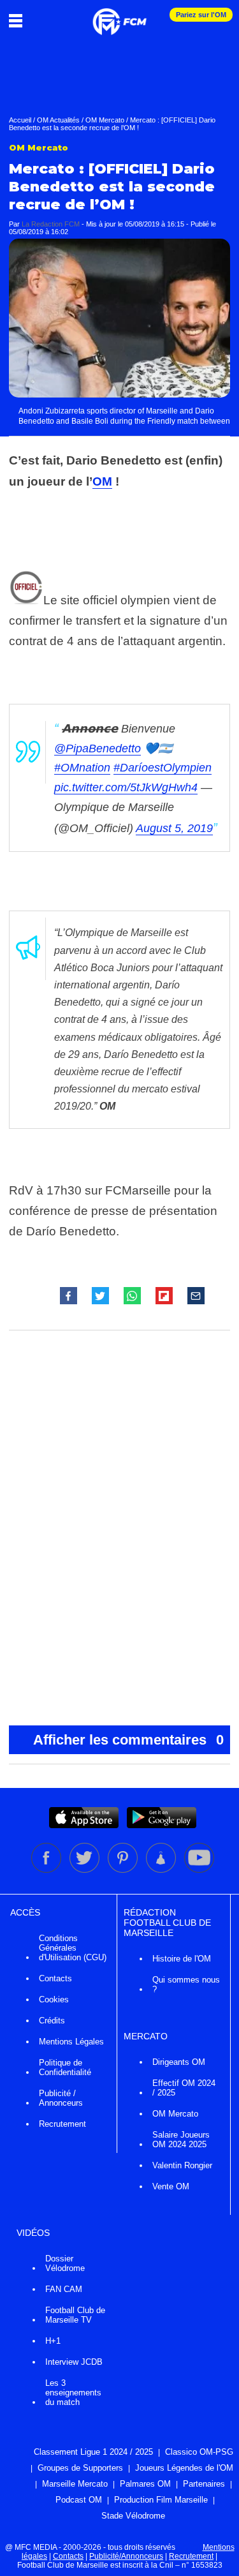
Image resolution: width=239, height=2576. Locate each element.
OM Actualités (58, 120)
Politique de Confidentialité (65, 2067)
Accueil (20, 120)
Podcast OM (79, 2500)
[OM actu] (119, 15)
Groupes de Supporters (80, 2468)
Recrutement (62, 2124)
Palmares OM (145, 2484)
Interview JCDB (74, 2362)
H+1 (53, 2341)
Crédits (52, 2021)
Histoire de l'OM (182, 1959)
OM (102, 481)
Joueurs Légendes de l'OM (184, 2468)
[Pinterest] (124, 1870)
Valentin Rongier (182, 2165)
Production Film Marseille (161, 2500)
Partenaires (204, 2484)
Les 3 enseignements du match (73, 2393)
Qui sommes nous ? (186, 1984)
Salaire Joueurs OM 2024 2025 (181, 2140)
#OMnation (82, 768)
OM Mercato (105, 120)
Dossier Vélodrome (65, 2263)
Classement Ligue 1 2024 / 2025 (93, 2452)
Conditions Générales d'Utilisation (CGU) (73, 1948)
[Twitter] (85, 1870)
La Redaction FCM (51, 224)
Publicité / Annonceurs (61, 2098)
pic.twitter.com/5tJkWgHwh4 (126, 787)
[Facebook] (47, 1870)
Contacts (55, 1978)
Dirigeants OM (179, 2062)
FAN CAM (64, 2289)
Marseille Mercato (75, 2484)
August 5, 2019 (174, 828)
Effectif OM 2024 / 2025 (184, 2088)
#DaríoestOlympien (163, 768)
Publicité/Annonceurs (126, 2556)
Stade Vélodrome (133, 2516)
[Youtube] (199, 1870)
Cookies (54, 1999)
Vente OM (171, 2186)
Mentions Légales (71, 2042)
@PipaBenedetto (98, 748)
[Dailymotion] (162, 1870)
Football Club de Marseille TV (75, 2315)
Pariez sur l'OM (201, 15)
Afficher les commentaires (129, 1740)
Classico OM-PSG (199, 2452)
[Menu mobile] (19, 20)
